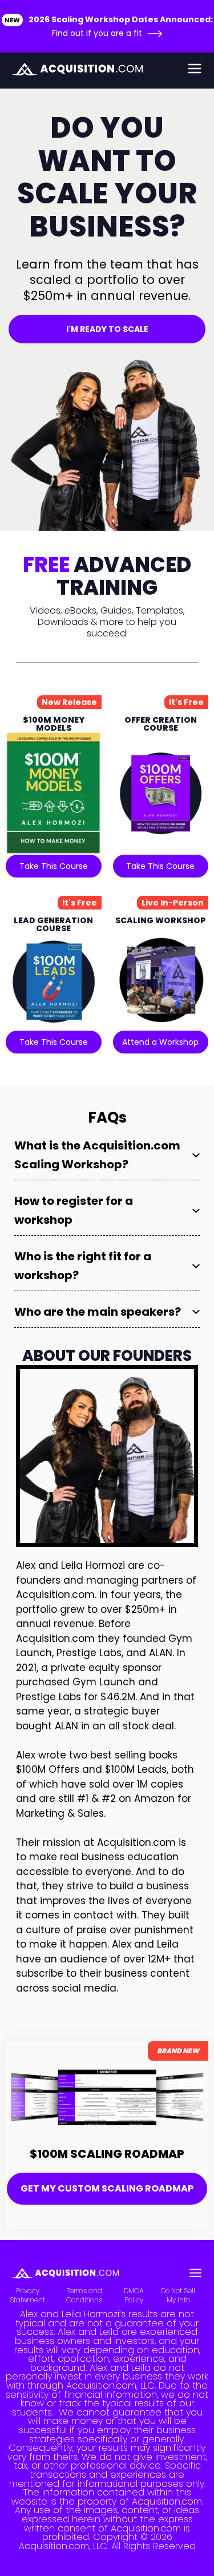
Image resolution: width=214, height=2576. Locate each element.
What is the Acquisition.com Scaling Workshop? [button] (97, 1155)
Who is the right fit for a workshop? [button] (83, 1266)
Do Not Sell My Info (178, 2295)
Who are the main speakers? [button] (98, 1312)
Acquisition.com (55, 1595)
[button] (178, 69)
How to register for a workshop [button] (74, 1210)
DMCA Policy (134, 2295)
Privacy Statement (27, 2295)
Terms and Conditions (84, 2295)
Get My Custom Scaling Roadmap (107, 2188)
